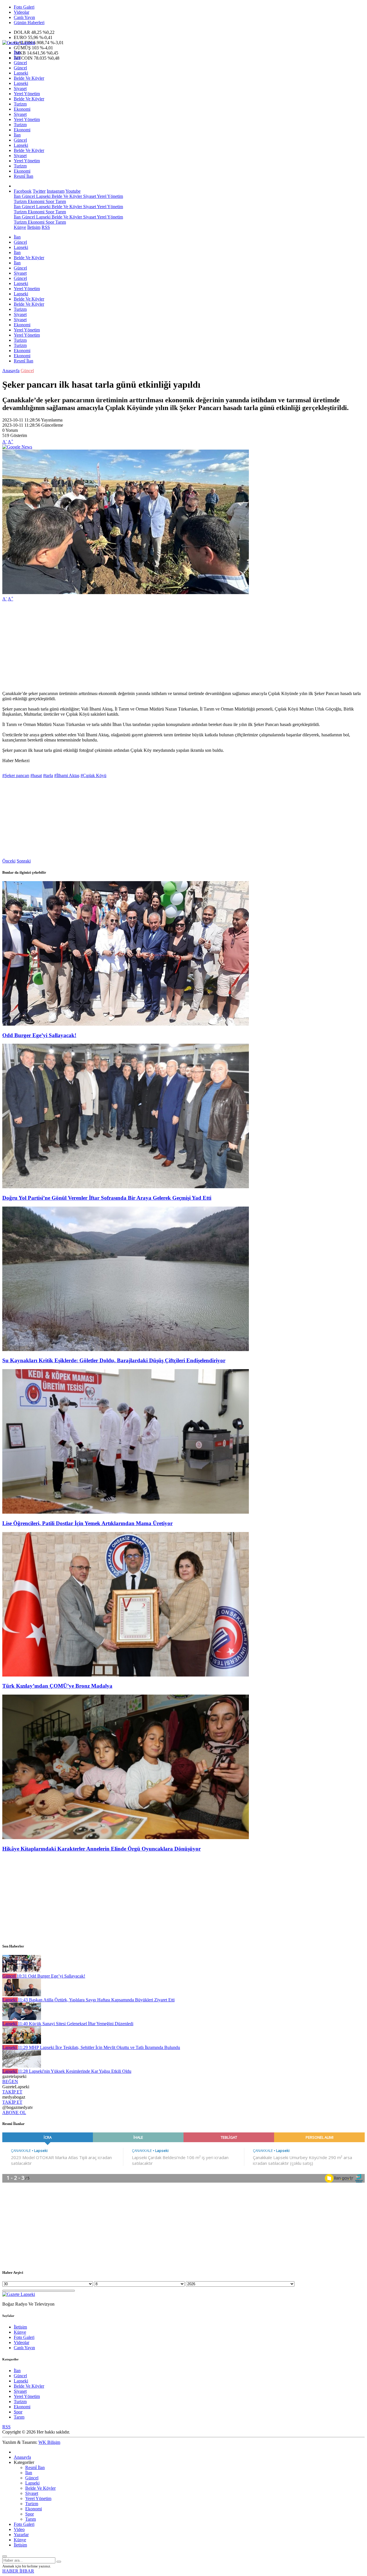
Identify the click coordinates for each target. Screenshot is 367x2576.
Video (19, 2529)
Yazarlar (21, 2535)
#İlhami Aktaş (67, 775)
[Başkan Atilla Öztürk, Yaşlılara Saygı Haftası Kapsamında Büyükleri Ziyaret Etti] (22, 1995)
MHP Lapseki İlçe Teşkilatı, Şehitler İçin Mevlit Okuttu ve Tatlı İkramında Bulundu (99, 2047)
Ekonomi (22, 109)
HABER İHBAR (18, 2571)
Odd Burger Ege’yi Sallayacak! (39, 1035)
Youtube (73, 191)
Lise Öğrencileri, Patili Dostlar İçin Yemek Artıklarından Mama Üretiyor (87, 1523)
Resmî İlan (24, 176)
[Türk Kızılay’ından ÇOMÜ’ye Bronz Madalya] (126, 1675)
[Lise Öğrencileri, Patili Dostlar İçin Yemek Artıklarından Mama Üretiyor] (126, 1512)
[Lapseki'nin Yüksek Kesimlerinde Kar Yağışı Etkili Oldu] (22, 2066)
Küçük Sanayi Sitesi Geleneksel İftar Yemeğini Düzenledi (76, 2024)
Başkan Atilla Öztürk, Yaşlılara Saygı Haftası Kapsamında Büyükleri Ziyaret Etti (96, 2000)
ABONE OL (14, 2112)
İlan (17, 52)
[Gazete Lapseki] (19, 43)
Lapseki (21, 73)
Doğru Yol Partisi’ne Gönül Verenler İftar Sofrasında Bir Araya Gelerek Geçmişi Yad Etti (107, 1198)
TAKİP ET (12, 2092)
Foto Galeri (24, 7)
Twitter (39, 191)
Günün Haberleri (29, 23)
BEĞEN (10, 2082)
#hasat (36, 775)
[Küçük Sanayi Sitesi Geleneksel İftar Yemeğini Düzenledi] (22, 2018)
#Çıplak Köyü (93, 775)
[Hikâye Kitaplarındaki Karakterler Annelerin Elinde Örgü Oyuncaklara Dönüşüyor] (126, 1838)
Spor (49, 201)
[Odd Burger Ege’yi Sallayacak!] (126, 1024)
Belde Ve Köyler (29, 78)
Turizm (20, 104)
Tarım (60, 201)
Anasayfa (11, 371)
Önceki (9, 861)
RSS (46, 227)
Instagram (56, 191)
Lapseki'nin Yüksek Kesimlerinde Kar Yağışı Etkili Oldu (75, 2071)
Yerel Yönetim (27, 94)
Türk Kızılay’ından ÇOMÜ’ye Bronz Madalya (57, 1686)
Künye (20, 227)
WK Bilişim (49, 2442)
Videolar (22, 12)
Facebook (23, 191)
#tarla (48, 775)
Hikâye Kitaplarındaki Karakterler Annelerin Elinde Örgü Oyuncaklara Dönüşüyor (101, 1849)
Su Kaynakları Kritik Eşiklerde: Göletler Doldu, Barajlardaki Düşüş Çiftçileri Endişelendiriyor (114, 1360)
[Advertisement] (174, 646)
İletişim (34, 227)
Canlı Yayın (24, 17)
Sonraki (24, 861)
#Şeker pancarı (16, 775)
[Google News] (17, 447)
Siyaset (20, 88)
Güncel (20, 63)
